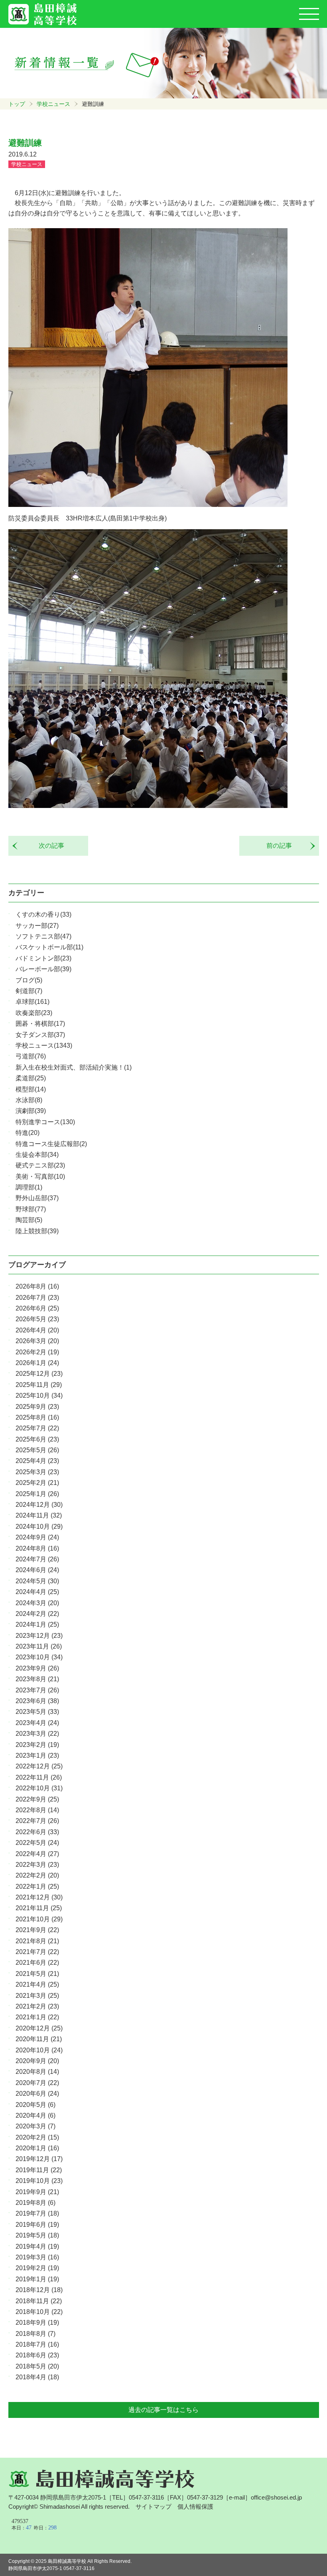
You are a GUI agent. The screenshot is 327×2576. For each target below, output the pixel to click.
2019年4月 (37, 2246)
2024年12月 (39, 1505)
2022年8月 (37, 1810)
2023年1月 (37, 1755)
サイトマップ (154, 2507)
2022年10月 (39, 1788)
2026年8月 (37, 1286)
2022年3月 (37, 1865)
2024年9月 (37, 1537)
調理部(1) (29, 1187)
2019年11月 (39, 2170)
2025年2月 (37, 1483)
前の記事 (282, 846)
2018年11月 (39, 2301)
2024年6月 (37, 1570)
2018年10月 (39, 2312)
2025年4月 (37, 1461)
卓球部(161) (33, 1002)
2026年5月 (37, 1319)
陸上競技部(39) (37, 1231)
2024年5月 (37, 1581)
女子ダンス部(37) (40, 1035)
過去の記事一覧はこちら (163, 2410)
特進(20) (28, 1133)
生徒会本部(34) (37, 1155)
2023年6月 (37, 1701)
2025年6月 (37, 1439)
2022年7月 (37, 1821)
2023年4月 (37, 1723)
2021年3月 (37, 1996)
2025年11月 (39, 1385)
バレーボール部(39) (43, 969)
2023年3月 (37, 1734)
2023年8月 (37, 1679)
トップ (17, 104)
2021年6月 (37, 1963)
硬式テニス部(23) (40, 1165)
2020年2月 (37, 2137)
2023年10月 (39, 1657)
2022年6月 (37, 1832)
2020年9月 (37, 2061)
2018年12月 (39, 2290)
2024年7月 (37, 1559)
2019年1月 (37, 2279)
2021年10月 (39, 1919)
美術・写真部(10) (40, 1177)
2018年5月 (37, 2366)
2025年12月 (39, 1374)
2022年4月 (37, 1854)
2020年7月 (37, 2083)
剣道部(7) (29, 991)
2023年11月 (39, 1646)
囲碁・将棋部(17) (40, 1024)
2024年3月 (37, 1603)
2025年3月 (37, 1472)
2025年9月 (37, 1407)
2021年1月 (37, 2017)
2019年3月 (37, 2257)
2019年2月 (37, 2268)
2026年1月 (37, 1363)
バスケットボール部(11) (49, 947)
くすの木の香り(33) (43, 914)
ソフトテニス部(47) (43, 936)
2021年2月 (37, 2006)
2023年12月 (39, 1636)
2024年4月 (37, 1592)
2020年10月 (39, 2050)
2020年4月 (35, 2115)
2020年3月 (35, 2126)
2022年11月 (39, 1777)
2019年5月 (37, 2235)
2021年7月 (37, 1952)
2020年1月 (37, 2148)
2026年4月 (37, 1330)
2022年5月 (37, 1843)
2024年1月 (37, 1624)
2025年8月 (37, 1417)
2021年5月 (37, 1974)
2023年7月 (37, 1690)
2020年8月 (37, 2072)
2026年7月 (37, 1298)
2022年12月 (39, 1766)
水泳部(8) (29, 1100)
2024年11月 (39, 1515)
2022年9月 (37, 1799)
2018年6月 (37, 2355)
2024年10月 (39, 1527)
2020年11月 (39, 2039)
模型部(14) (31, 1089)
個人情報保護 (195, 2507)
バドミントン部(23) (43, 958)
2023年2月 (37, 1745)
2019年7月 (37, 2213)
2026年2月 (37, 1352)
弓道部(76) (31, 1056)
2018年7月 (37, 2344)
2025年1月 (37, 1494)
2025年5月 (37, 1450)
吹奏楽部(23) (34, 1013)
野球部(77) (31, 1209)
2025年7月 (37, 1428)
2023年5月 (37, 1712)
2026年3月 (37, 1341)
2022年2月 (37, 1875)
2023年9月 (37, 1668)
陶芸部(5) (29, 1220)
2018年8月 (35, 2334)
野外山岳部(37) (37, 1198)
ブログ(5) (29, 980)
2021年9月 (37, 1930)
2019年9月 (37, 2192)
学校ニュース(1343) (44, 1045)
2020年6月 (37, 2094)
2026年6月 (37, 1308)
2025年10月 (39, 1396)
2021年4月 (37, 1984)
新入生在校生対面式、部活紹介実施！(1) (74, 1067)
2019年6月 (37, 2225)
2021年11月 (39, 1908)
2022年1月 (37, 1887)
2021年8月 (37, 1941)
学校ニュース (53, 104)
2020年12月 (39, 2028)
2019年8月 (35, 2203)
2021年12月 (39, 1897)
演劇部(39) (31, 1111)
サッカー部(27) (37, 926)
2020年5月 (35, 2105)
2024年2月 (37, 1614)
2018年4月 (37, 2377)
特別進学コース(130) (45, 1122)
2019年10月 (39, 2181)
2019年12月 (39, 2159)
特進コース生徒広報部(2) (51, 1144)
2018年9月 (37, 2323)
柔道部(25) (31, 1078)
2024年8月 (37, 1548)
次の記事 (48, 846)
